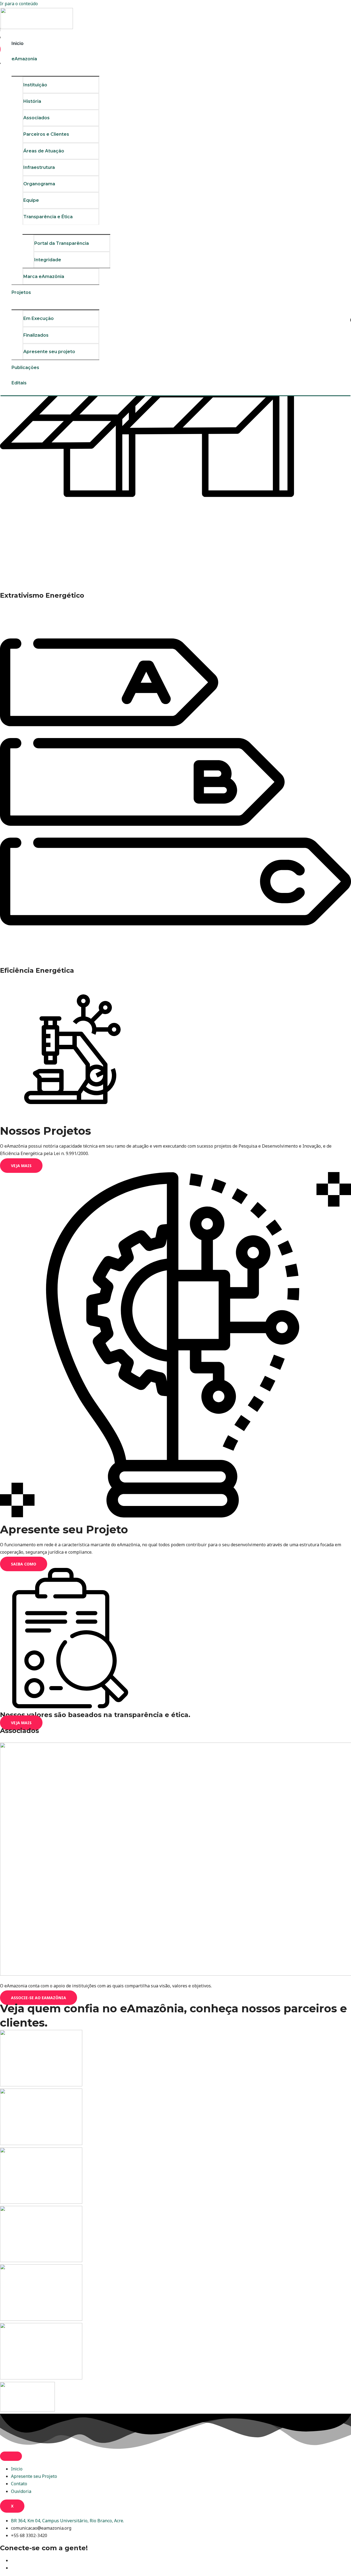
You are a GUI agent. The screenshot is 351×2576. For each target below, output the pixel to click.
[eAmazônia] (37, 27)
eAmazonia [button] (24, 59)
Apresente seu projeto (49, 352)
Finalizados (36, 335)
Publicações (25, 368)
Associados (36, 118)
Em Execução (39, 318)
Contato (19, 2484)
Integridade (48, 260)
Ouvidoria (21, 2491)
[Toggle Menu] (55, 71)
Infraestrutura (39, 167)
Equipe (31, 200)
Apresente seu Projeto (34, 2476)
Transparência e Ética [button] (48, 217)
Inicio (18, 43)
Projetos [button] (21, 292)
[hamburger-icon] (11, 2456)
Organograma (39, 184)
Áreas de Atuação (44, 151)
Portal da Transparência (62, 243)
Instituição (35, 85)
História (32, 101)
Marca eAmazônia (44, 276)
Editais (19, 383)
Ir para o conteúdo (19, 4)
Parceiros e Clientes (46, 134)
